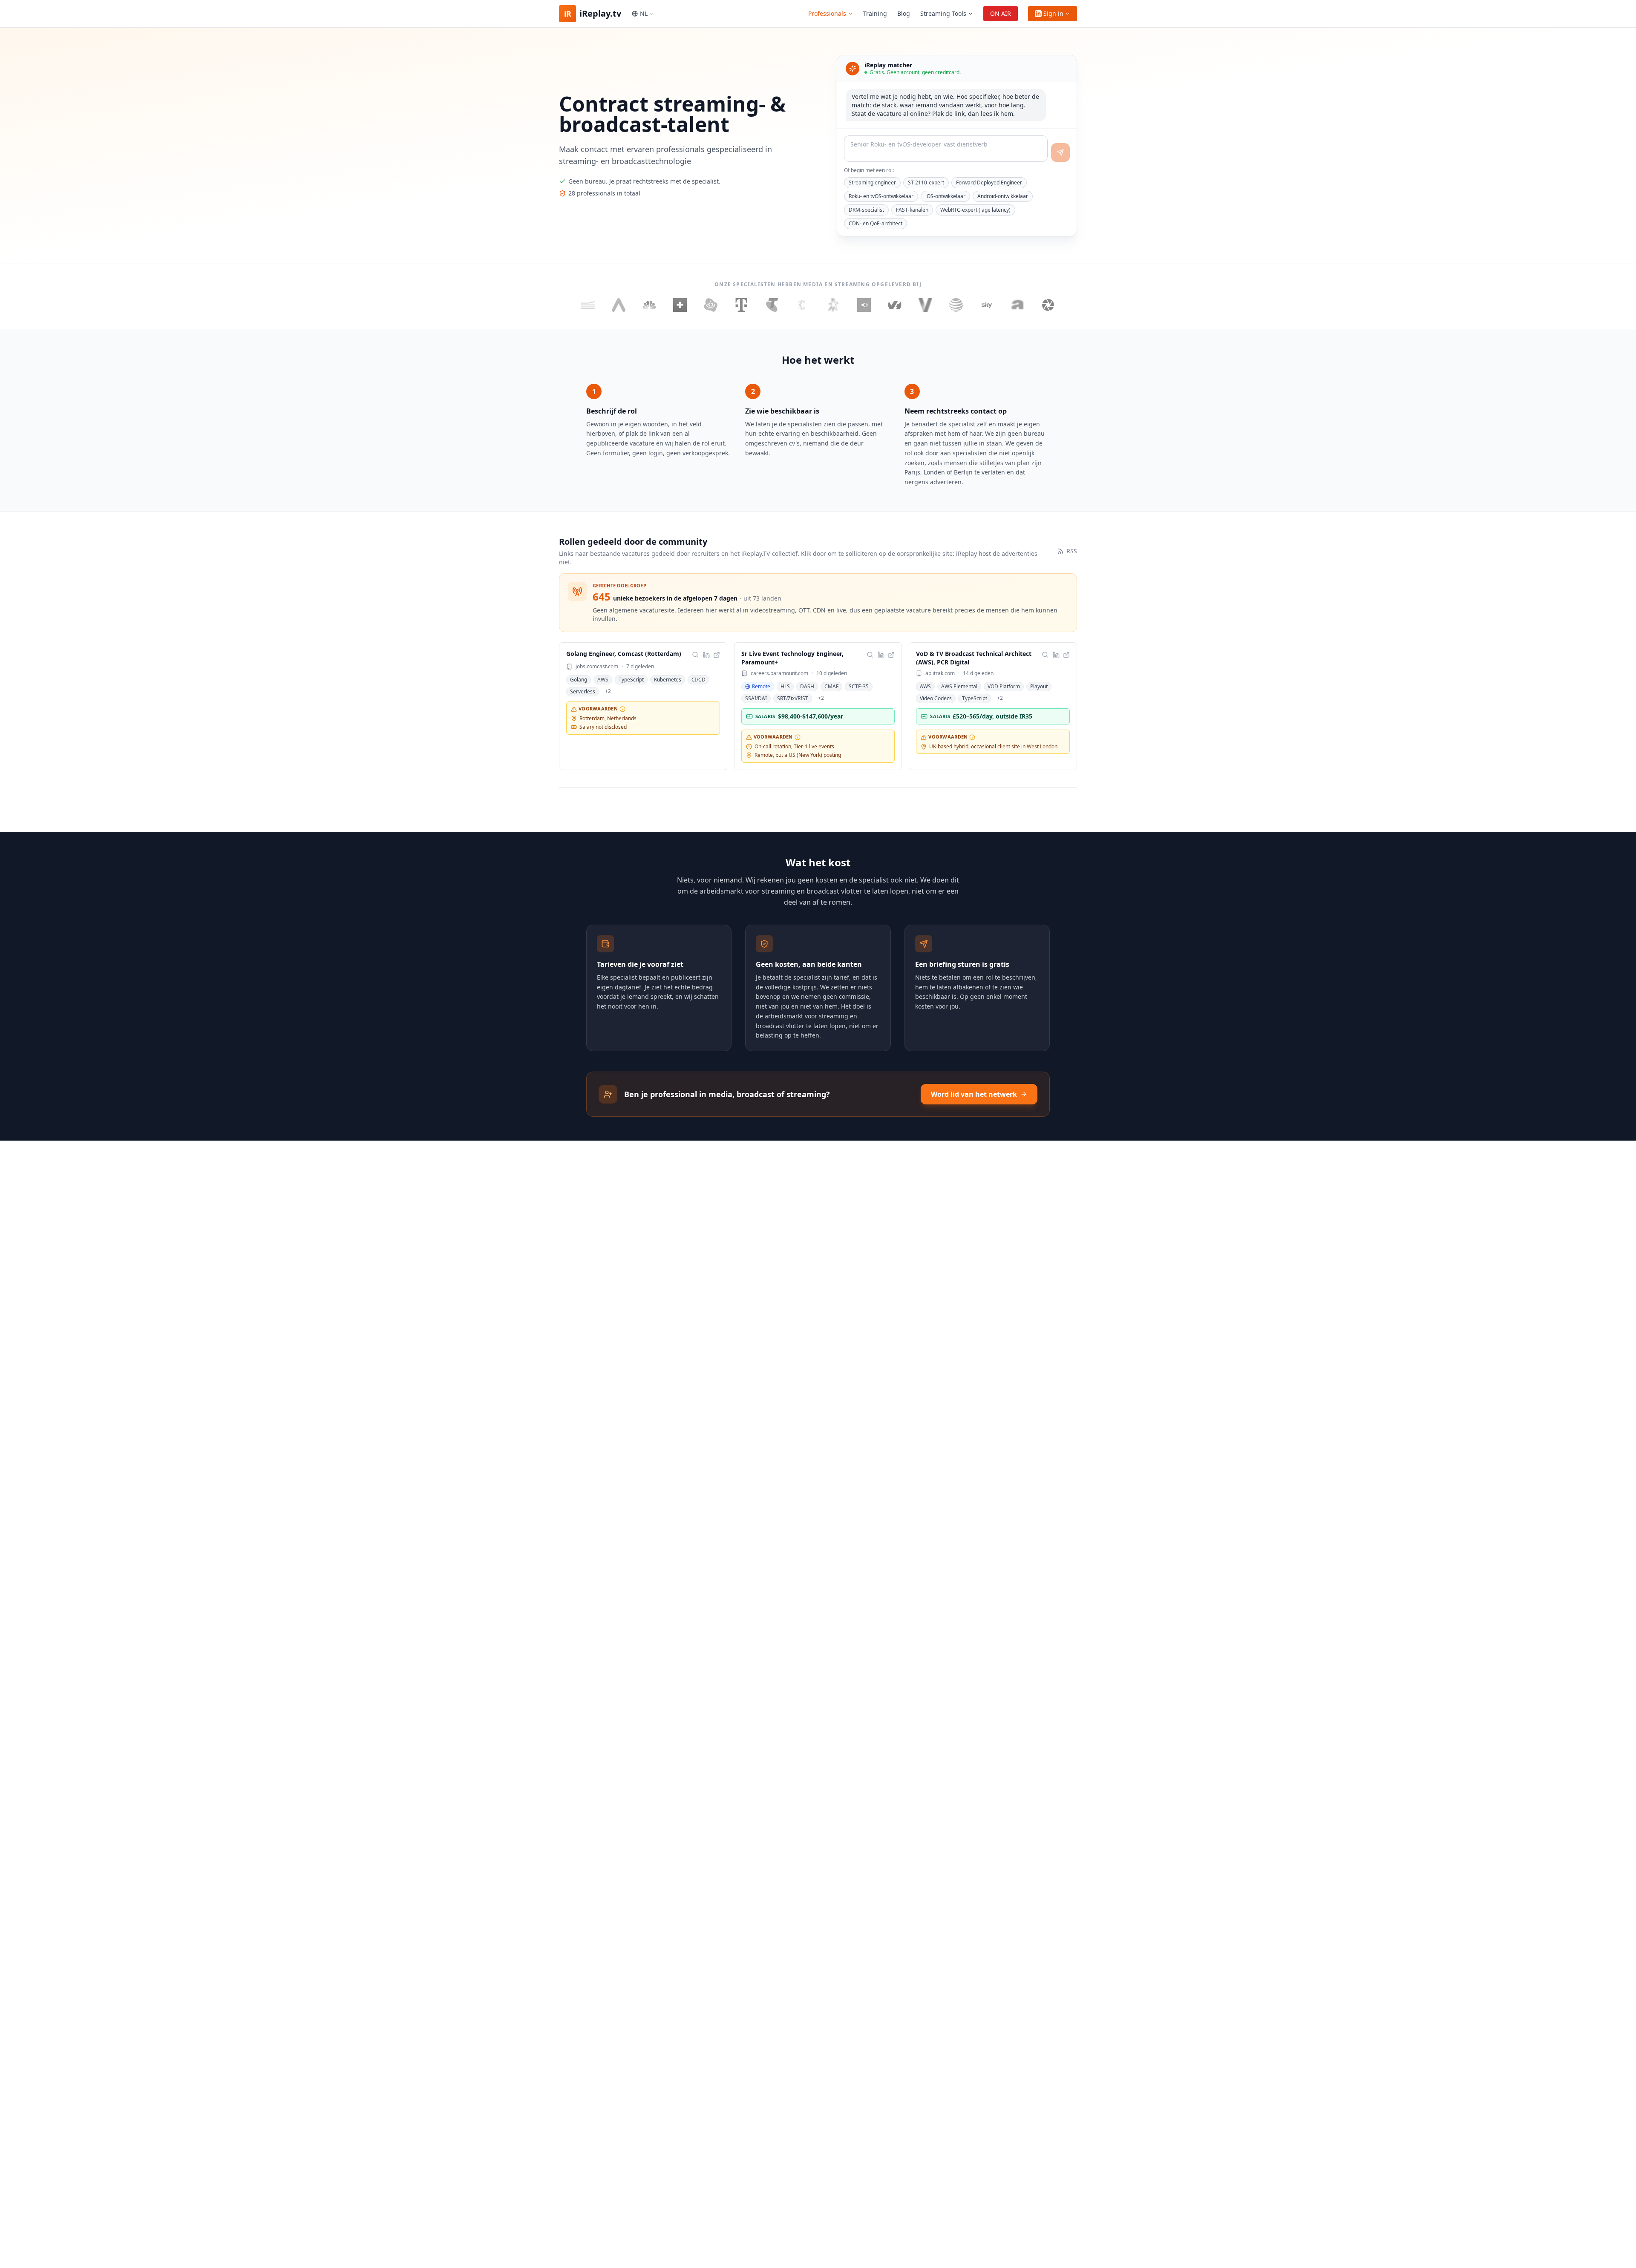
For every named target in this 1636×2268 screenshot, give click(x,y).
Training (875, 13)
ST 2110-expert (926, 183)
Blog (904, 13)
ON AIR (1001, 13)
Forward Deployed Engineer (989, 183)
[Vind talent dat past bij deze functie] (695, 655)
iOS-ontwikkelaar (945, 196)
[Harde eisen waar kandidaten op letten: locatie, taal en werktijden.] (622, 709)
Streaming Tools (943, 13)
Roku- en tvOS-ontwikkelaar (881, 196)
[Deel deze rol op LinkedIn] (706, 655)
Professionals (827, 13)
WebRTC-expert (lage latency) (975, 210)
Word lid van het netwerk (974, 1094)
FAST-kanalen (912, 210)
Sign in (1053, 13)
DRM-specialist (866, 210)
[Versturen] (1060, 152)
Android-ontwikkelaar (1003, 196)
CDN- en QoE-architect (876, 223)
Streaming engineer (872, 183)
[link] (643, 706)
